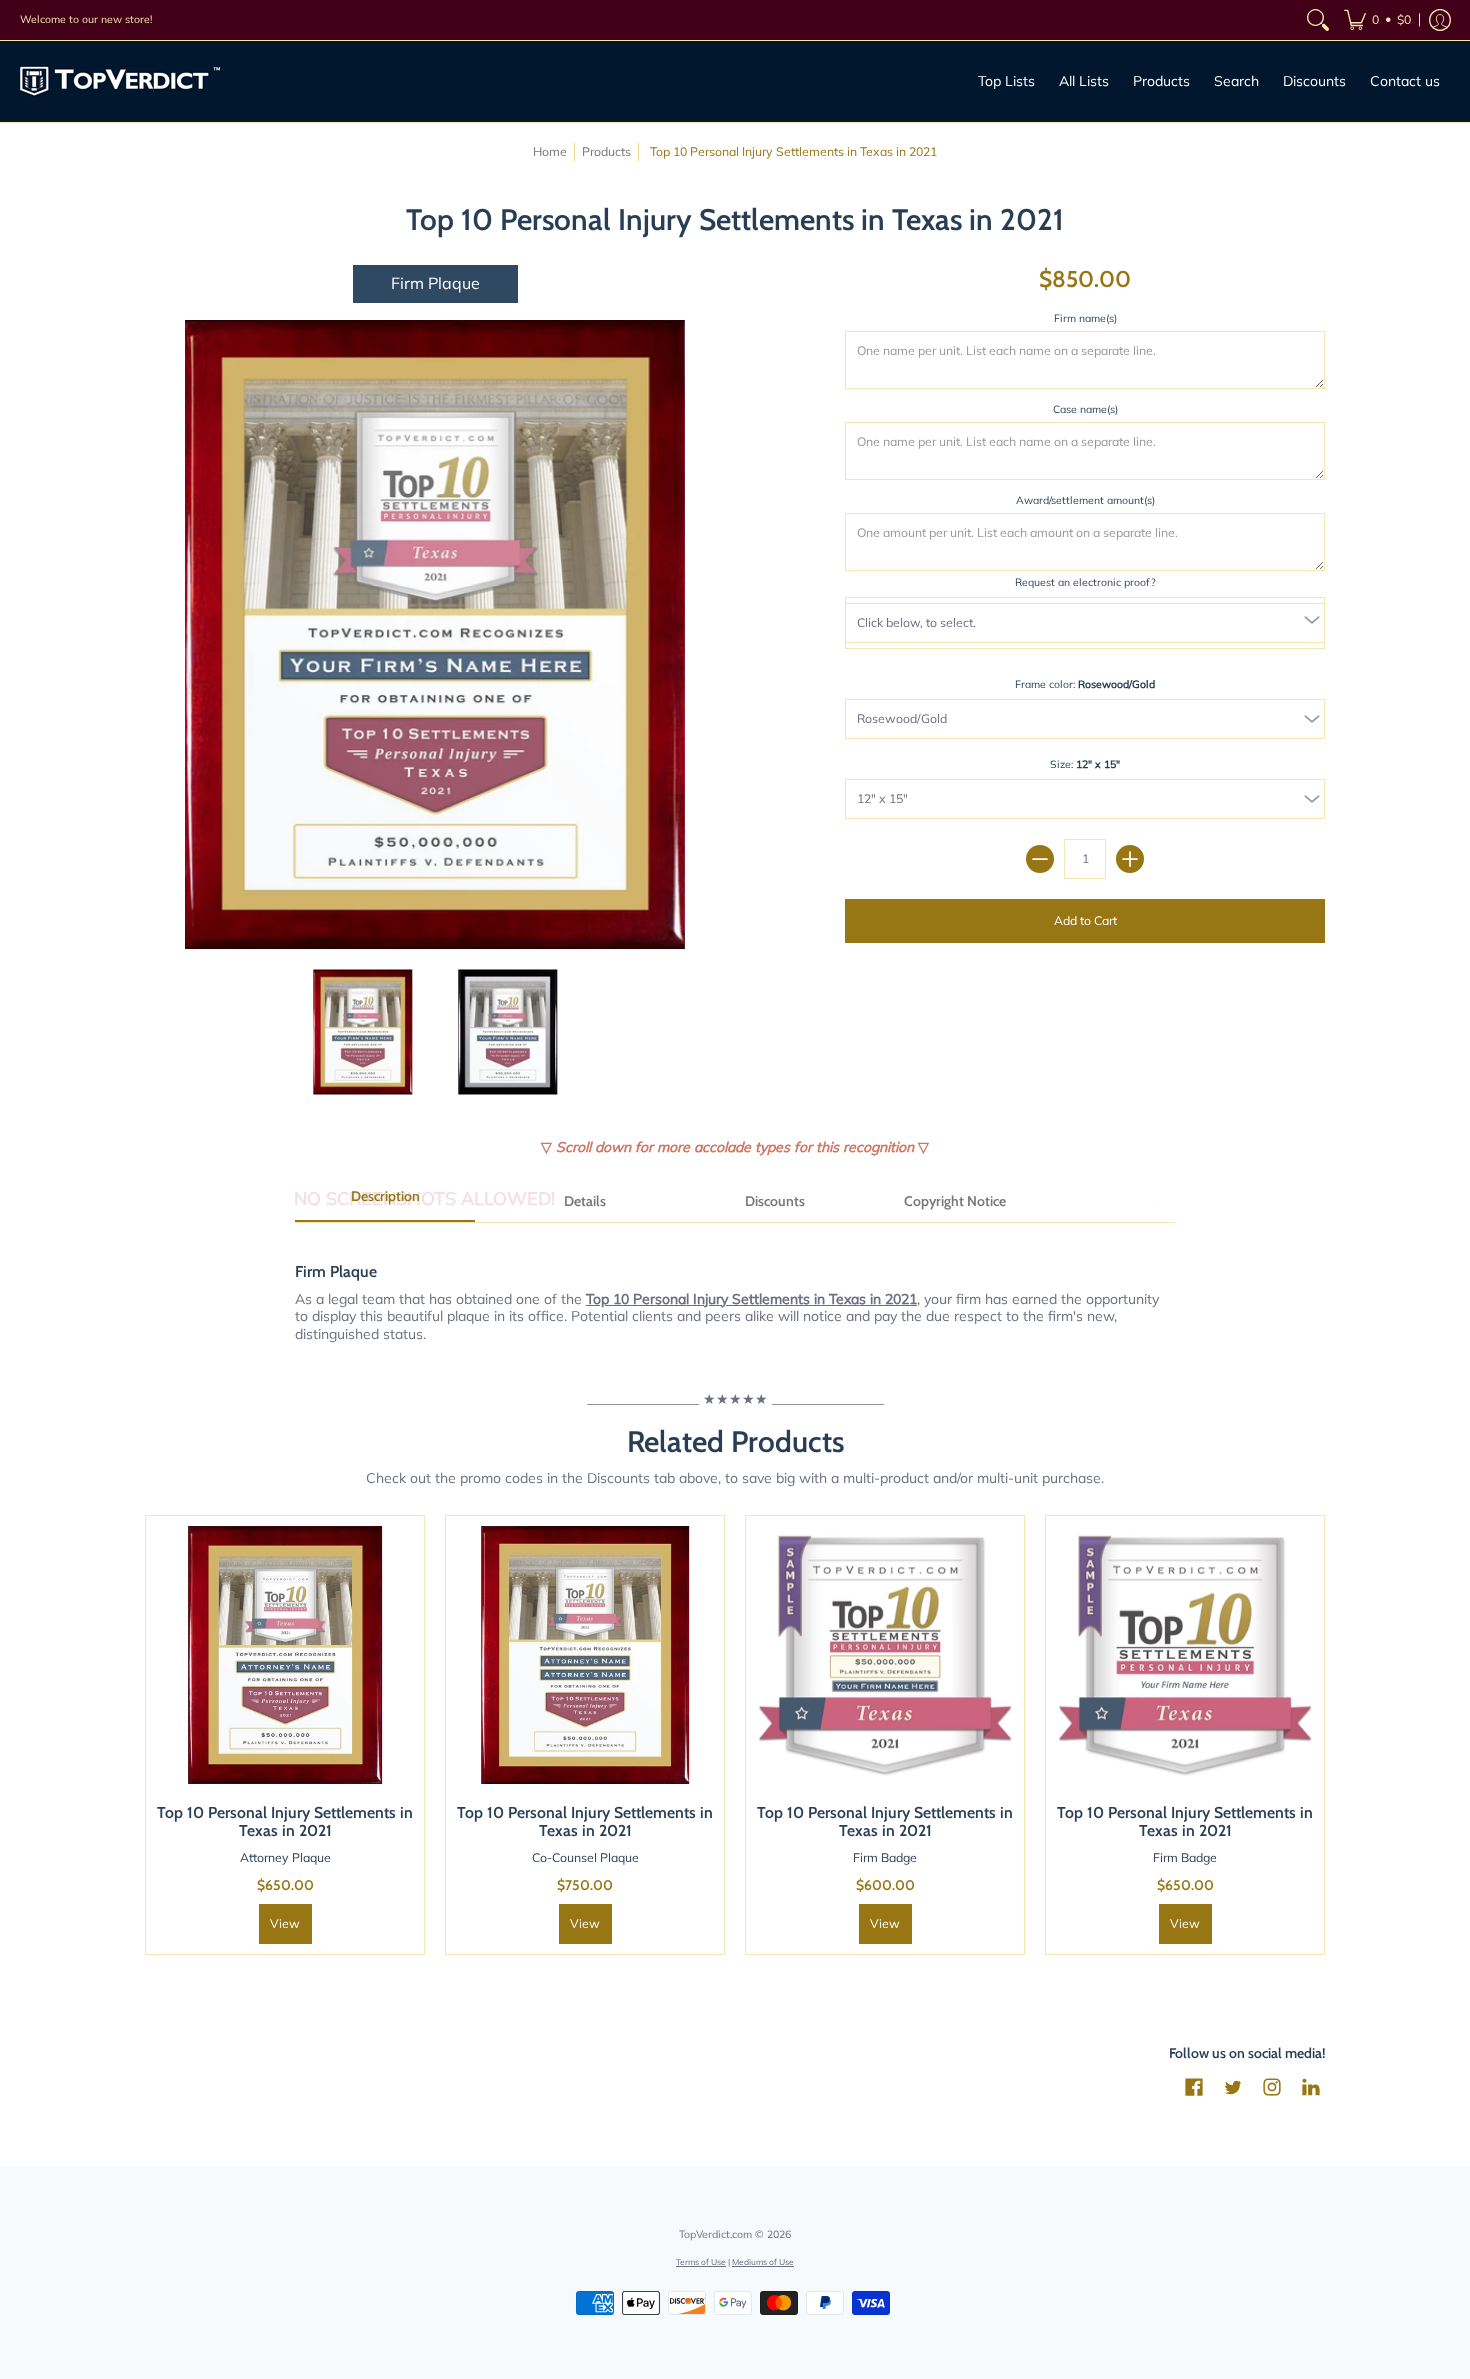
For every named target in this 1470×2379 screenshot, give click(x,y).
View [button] (285, 1923)
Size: (1085, 764)
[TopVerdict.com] (120, 81)
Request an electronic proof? (1085, 582)
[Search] (1318, 20)
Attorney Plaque (285, 1857)
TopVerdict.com (715, 2234)
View (885, 1923)
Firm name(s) (1085, 318)
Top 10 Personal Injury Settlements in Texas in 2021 (285, 1821)
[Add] (1130, 859)
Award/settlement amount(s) (1085, 500)
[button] (1377, 20)
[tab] (385, 1203)
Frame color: (1085, 684)
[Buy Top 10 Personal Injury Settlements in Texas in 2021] (285, 1655)
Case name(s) (1085, 409)
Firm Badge (885, 1857)
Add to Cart (1085, 920)
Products (606, 151)
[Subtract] (1040, 859)
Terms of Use (701, 2261)
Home (550, 151)
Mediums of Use (763, 2261)
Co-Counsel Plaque (585, 1857)
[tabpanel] (735, 1291)
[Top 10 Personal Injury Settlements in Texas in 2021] (362, 1031)
